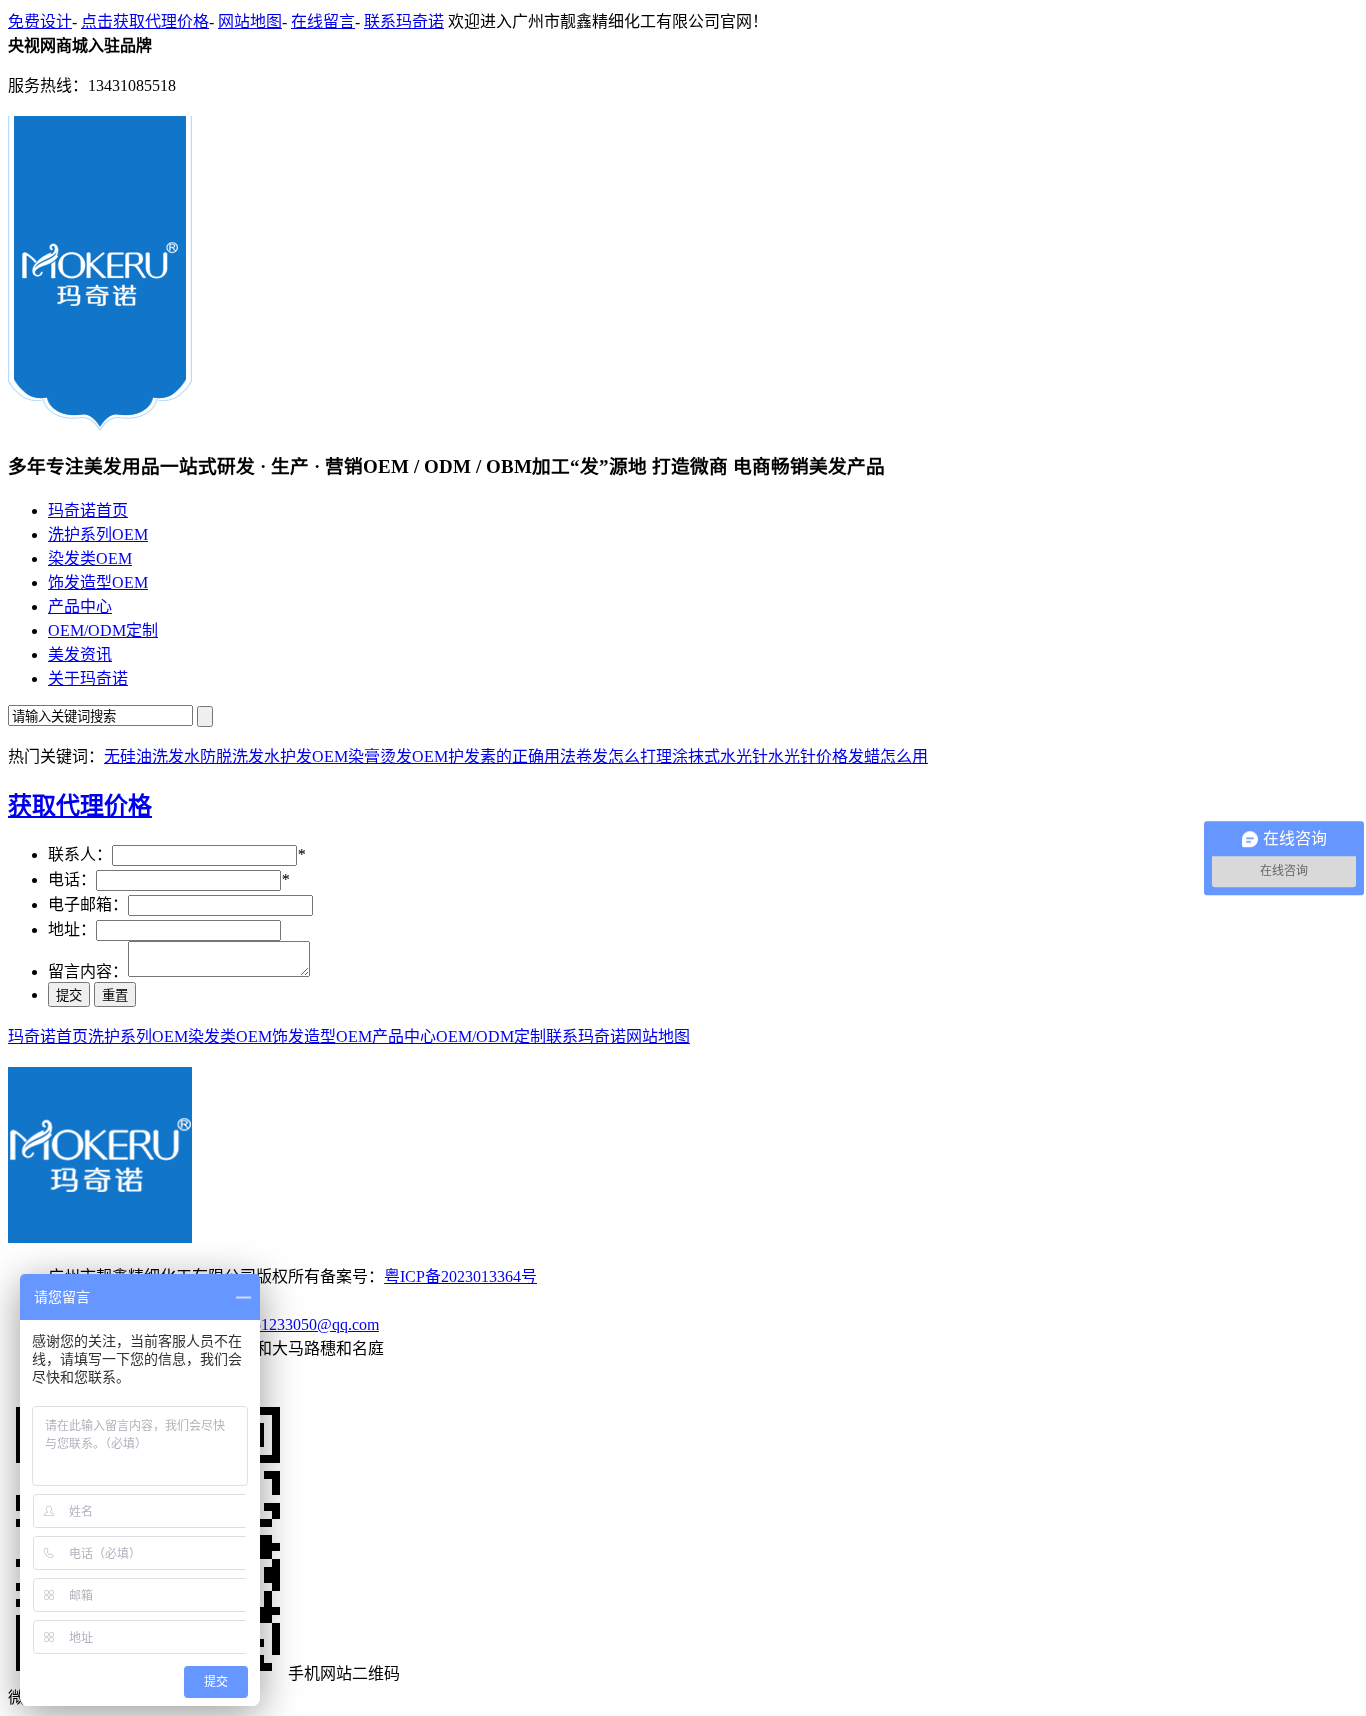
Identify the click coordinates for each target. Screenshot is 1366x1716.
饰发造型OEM (98, 582)
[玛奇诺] (100, 423)
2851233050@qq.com (308, 1324)
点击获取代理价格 (145, 21)
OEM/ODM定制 (103, 630)
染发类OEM (90, 558)
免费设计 (40, 21)
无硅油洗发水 (152, 756)
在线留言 (323, 21)
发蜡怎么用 (888, 756)
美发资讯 (80, 654)
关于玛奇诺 (88, 678)
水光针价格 (808, 756)
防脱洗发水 (240, 756)
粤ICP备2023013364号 (460, 1276)
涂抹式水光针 (720, 756)
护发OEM (314, 756)
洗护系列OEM (98, 534)
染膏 (364, 756)
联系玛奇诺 (404, 21)
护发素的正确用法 (512, 756)
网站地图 (250, 21)
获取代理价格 (80, 806)
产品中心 (80, 606)
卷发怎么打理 (624, 756)
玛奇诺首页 (88, 510)
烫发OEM (414, 756)
